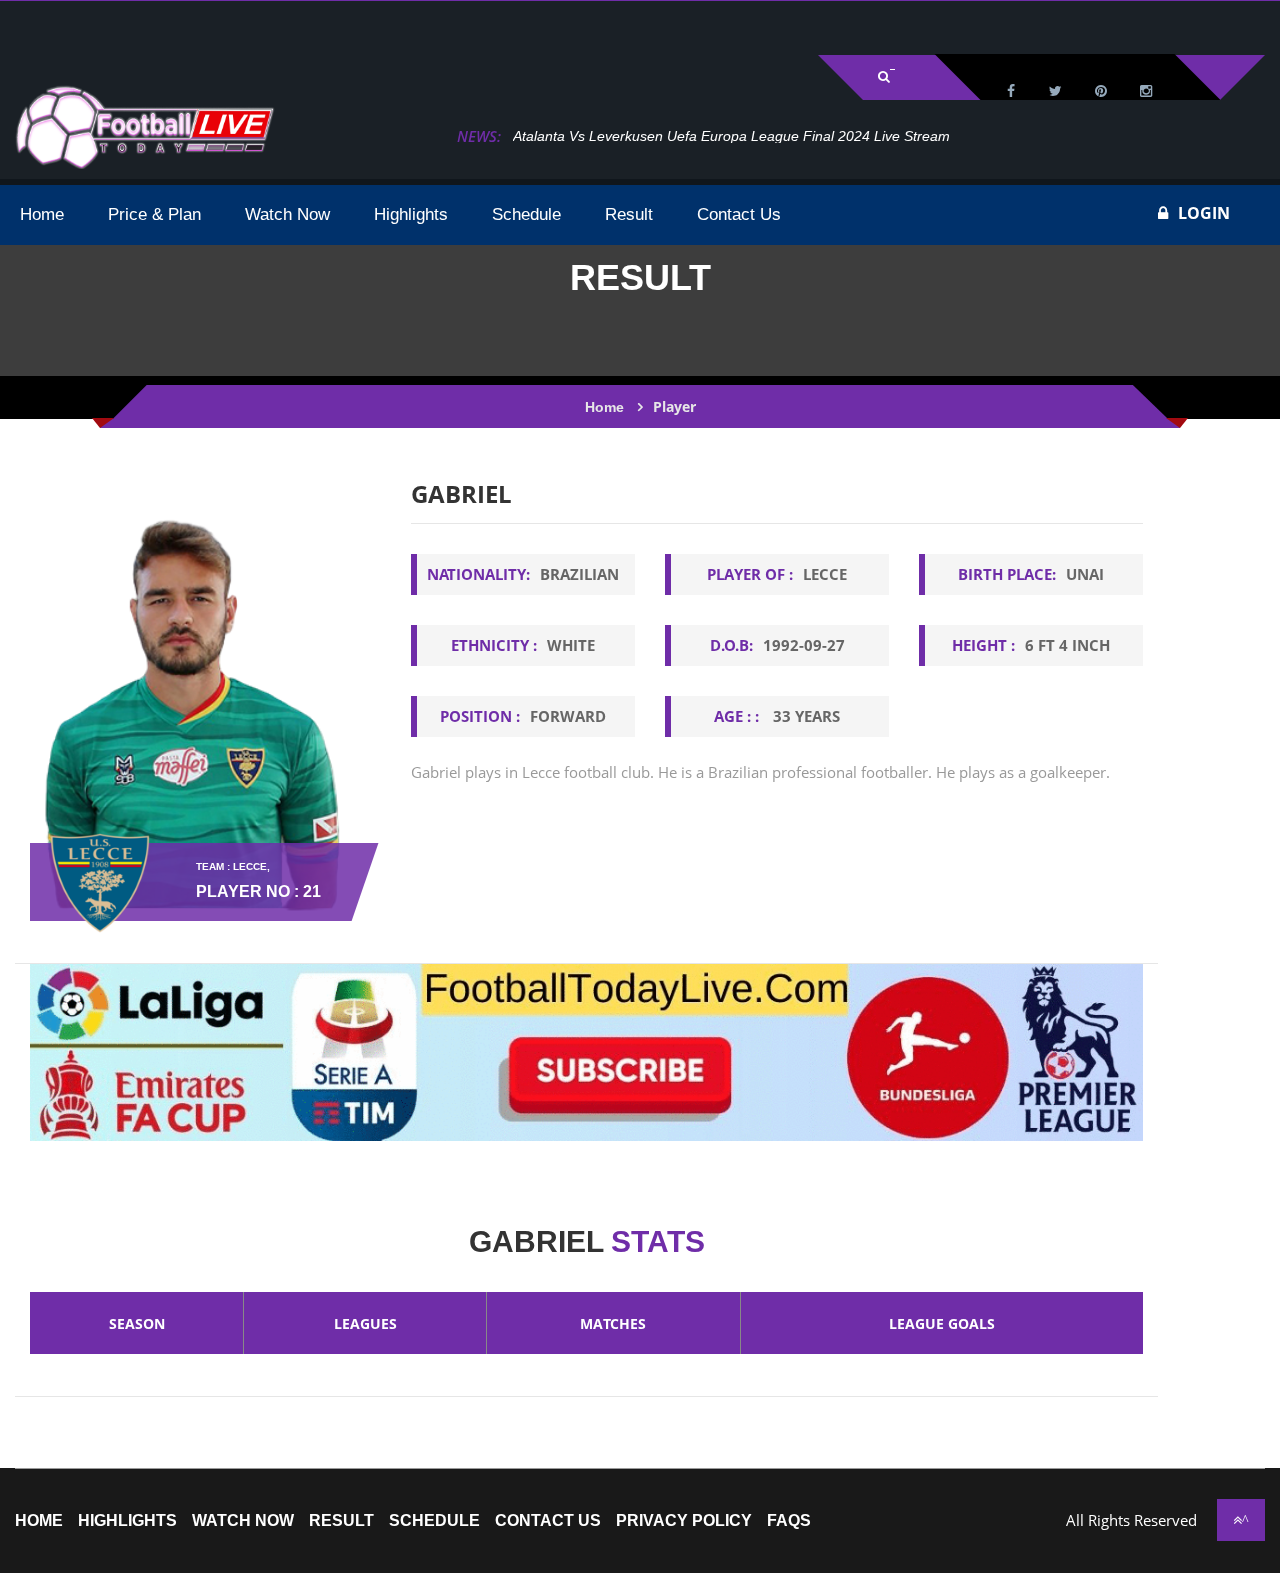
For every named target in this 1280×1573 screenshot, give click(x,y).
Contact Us (548, 1521)
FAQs (789, 1521)
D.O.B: (777, 645)
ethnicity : (523, 645)
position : (523, 716)
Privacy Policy (684, 1521)
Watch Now (243, 1521)
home (39, 1521)
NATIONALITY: (523, 574)
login (1204, 213)
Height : (1031, 645)
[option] (777, 660)
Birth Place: (1031, 574)
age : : (777, 716)
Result (341, 1521)
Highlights (127, 1521)
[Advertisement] (250, 26)
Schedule (434, 1521)
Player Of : (777, 574)
